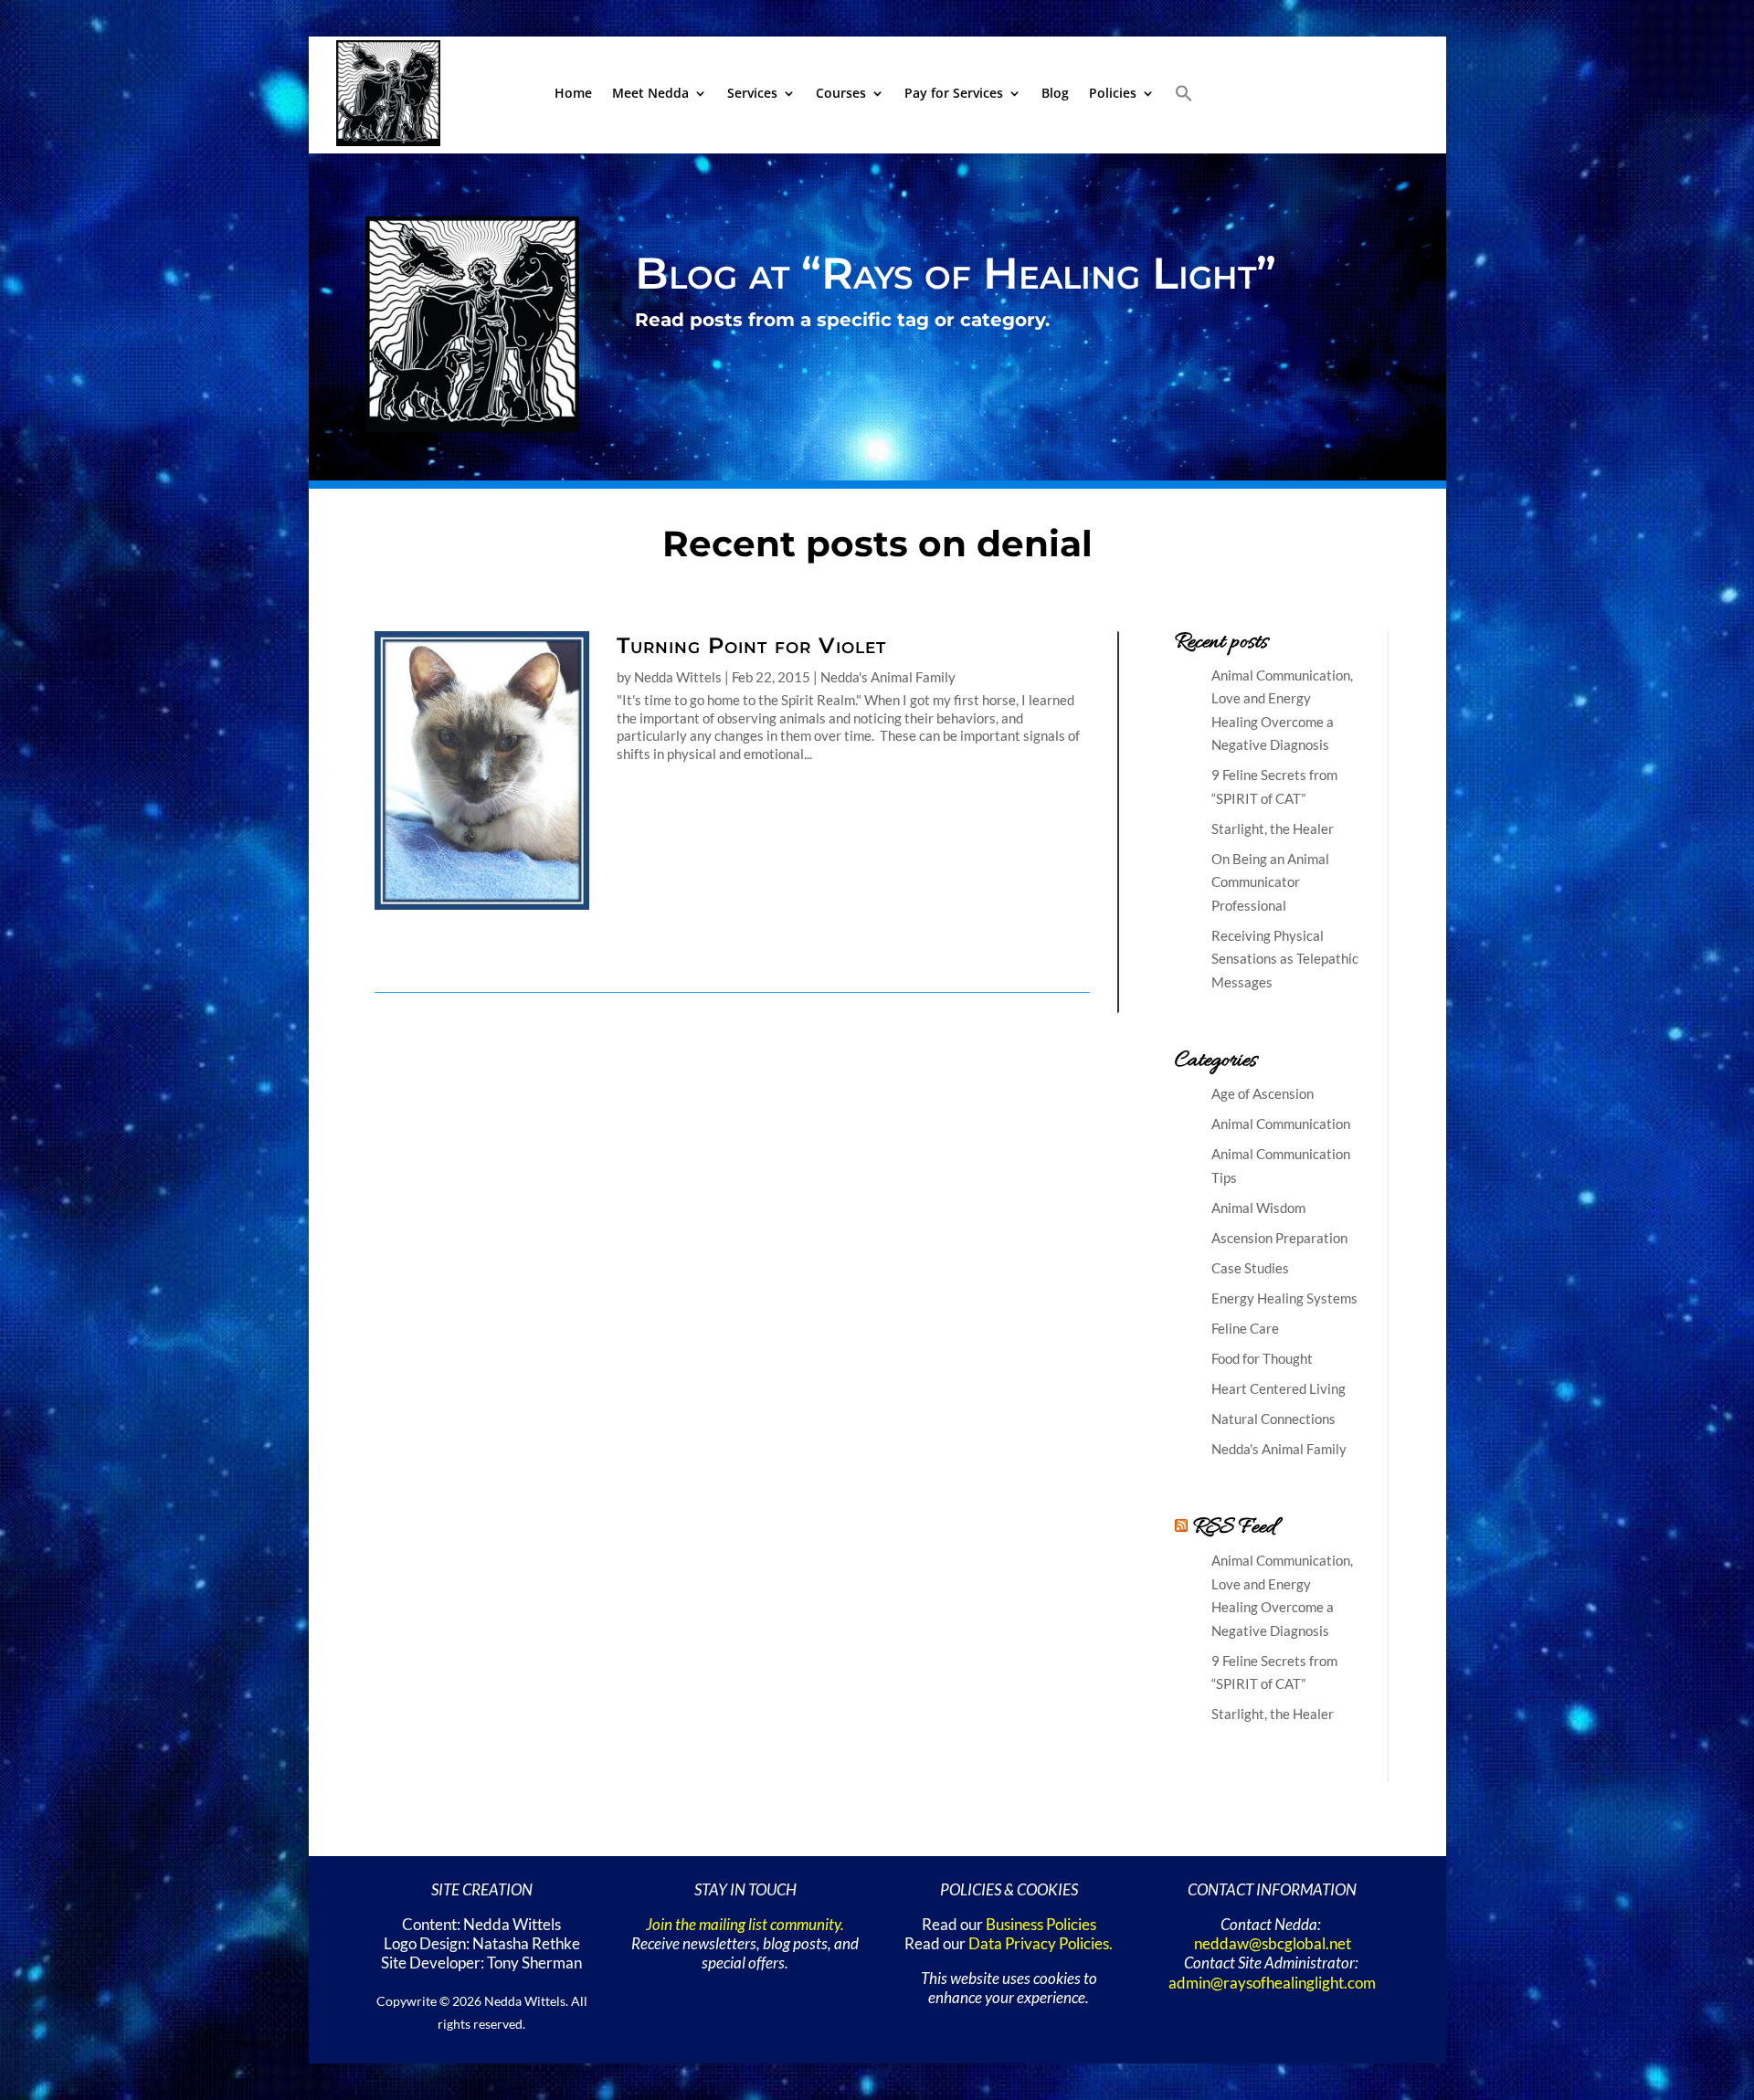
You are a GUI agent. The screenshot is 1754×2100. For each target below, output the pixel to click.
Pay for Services (954, 93)
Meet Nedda (650, 93)
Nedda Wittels (678, 677)
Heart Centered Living (1279, 1388)
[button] (1184, 93)
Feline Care (1245, 1328)
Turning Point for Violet (751, 645)
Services (752, 93)
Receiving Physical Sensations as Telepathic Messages (1285, 959)
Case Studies (1250, 1268)
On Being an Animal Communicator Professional (1270, 882)
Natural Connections (1273, 1419)
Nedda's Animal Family (888, 677)
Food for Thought (1262, 1358)
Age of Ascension (1263, 1093)
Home (573, 93)
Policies (1113, 93)
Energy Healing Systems (1284, 1298)
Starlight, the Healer (1273, 828)
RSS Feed (1234, 1528)
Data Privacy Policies (1039, 1944)
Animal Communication (1281, 1124)
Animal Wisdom (1258, 1208)
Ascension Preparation (1279, 1238)
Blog (1055, 93)
